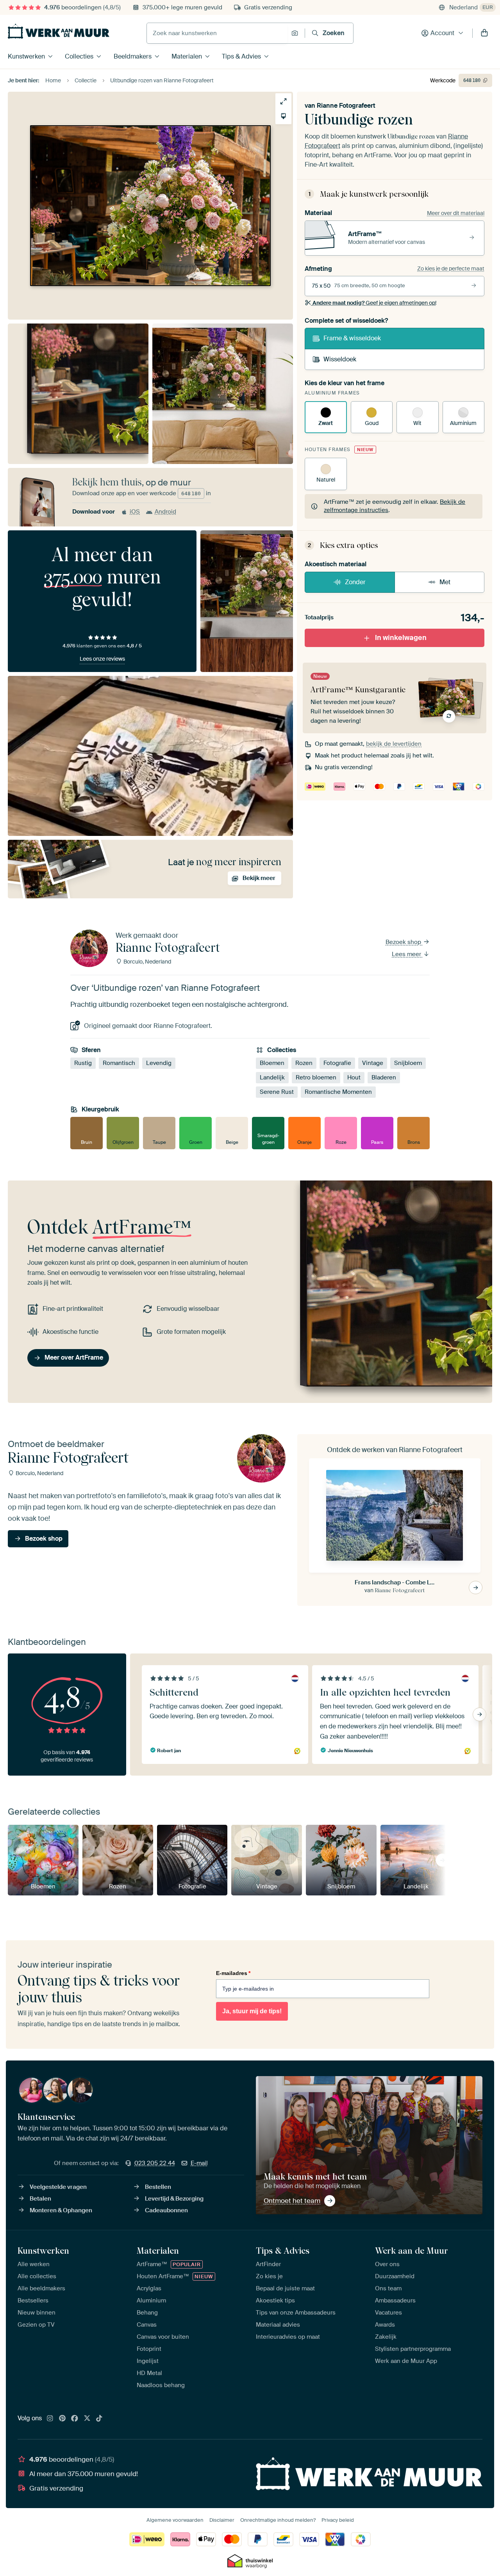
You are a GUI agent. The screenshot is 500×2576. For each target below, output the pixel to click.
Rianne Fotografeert (346, 106)
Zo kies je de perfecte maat (451, 268)
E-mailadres (233, 1973)
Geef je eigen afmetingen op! (374, 303)
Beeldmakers (133, 56)
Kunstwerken (26, 56)
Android (165, 512)
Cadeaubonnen (166, 2210)
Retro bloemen (316, 1077)
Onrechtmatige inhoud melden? (278, 2520)
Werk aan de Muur (412, 2251)
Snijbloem (408, 1063)
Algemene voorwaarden (175, 2520)
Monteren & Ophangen (61, 2210)
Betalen (40, 2199)
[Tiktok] (99, 2419)
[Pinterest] (62, 2419)
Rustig (83, 1063)
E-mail (199, 2163)
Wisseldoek (340, 359)
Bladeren (384, 1077)
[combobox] (217, 33)
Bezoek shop (404, 942)
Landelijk (272, 1077)
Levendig (159, 1063)
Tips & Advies (241, 56)
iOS (135, 512)
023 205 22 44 (155, 2163)
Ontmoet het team (292, 2201)
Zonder (355, 582)
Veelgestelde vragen (58, 2187)
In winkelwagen (401, 638)
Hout (354, 1077)
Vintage (373, 1063)
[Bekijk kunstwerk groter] (283, 101)
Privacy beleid (338, 2520)
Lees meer (407, 954)
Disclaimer (222, 2520)
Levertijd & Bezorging (174, 2199)
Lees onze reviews (102, 659)
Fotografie (337, 1063)
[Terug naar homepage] (59, 31)
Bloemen (272, 1063)
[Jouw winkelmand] (484, 33)
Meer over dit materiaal (456, 213)
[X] (87, 2419)
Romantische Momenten (338, 1092)
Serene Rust (277, 1092)
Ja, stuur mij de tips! (252, 2011)
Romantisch (119, 1063)
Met (445, 582)
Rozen (304, 1063)
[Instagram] (50, 2419)
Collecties (79, 56)
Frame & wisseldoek (352, 338)
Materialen (187, 56)
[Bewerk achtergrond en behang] (283, 116)
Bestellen (158, 2187)
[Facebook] (75, 2419)
